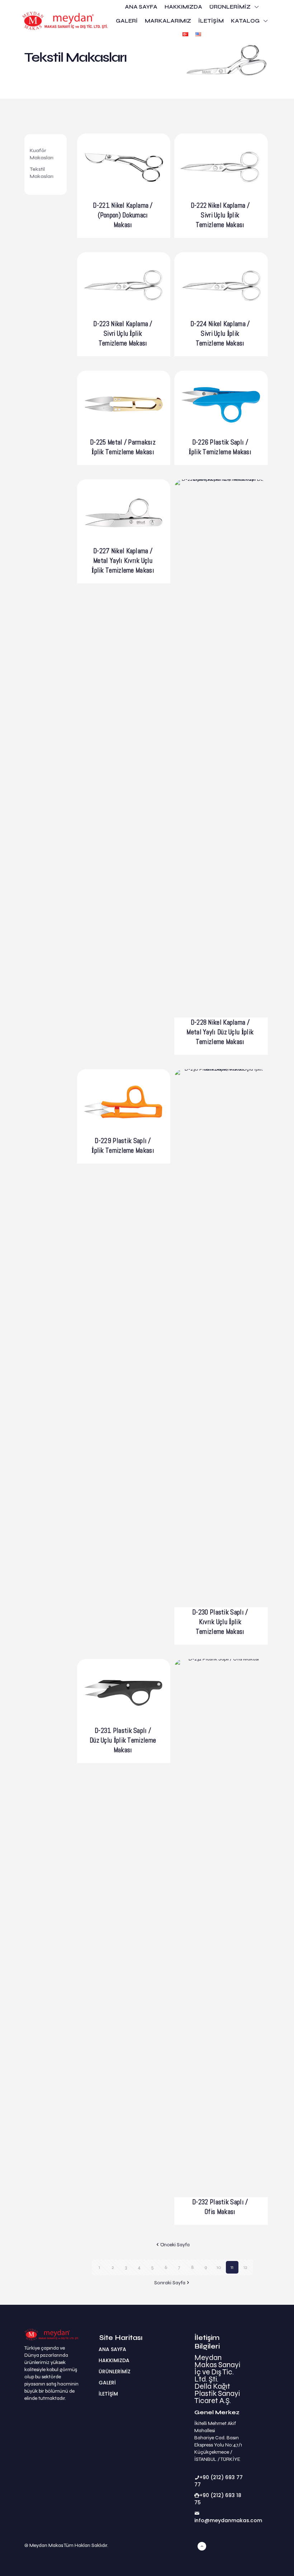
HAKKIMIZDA (114, 2360)
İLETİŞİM (108, 2394)
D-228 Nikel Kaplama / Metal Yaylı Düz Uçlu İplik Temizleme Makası (220, 1032)
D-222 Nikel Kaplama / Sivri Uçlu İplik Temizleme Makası (220, 215)
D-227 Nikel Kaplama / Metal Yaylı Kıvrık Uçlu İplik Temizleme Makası (123, 561)
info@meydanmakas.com (228, 2520)
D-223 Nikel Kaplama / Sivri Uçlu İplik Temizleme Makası (123, 333)
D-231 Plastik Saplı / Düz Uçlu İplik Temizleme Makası (123, 1740)
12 (245, 2267)
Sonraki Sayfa (170, 2283)
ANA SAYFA (112, 2349)
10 (219, 2267)
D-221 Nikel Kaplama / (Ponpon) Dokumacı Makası (123, 215)
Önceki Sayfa (175, 2245)
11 (232, 2267)
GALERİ (107, 2383)
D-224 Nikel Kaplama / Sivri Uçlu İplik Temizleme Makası (220, 333)
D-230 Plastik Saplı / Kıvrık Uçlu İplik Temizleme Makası (220, 1622)
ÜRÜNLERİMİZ (115, 2371)
